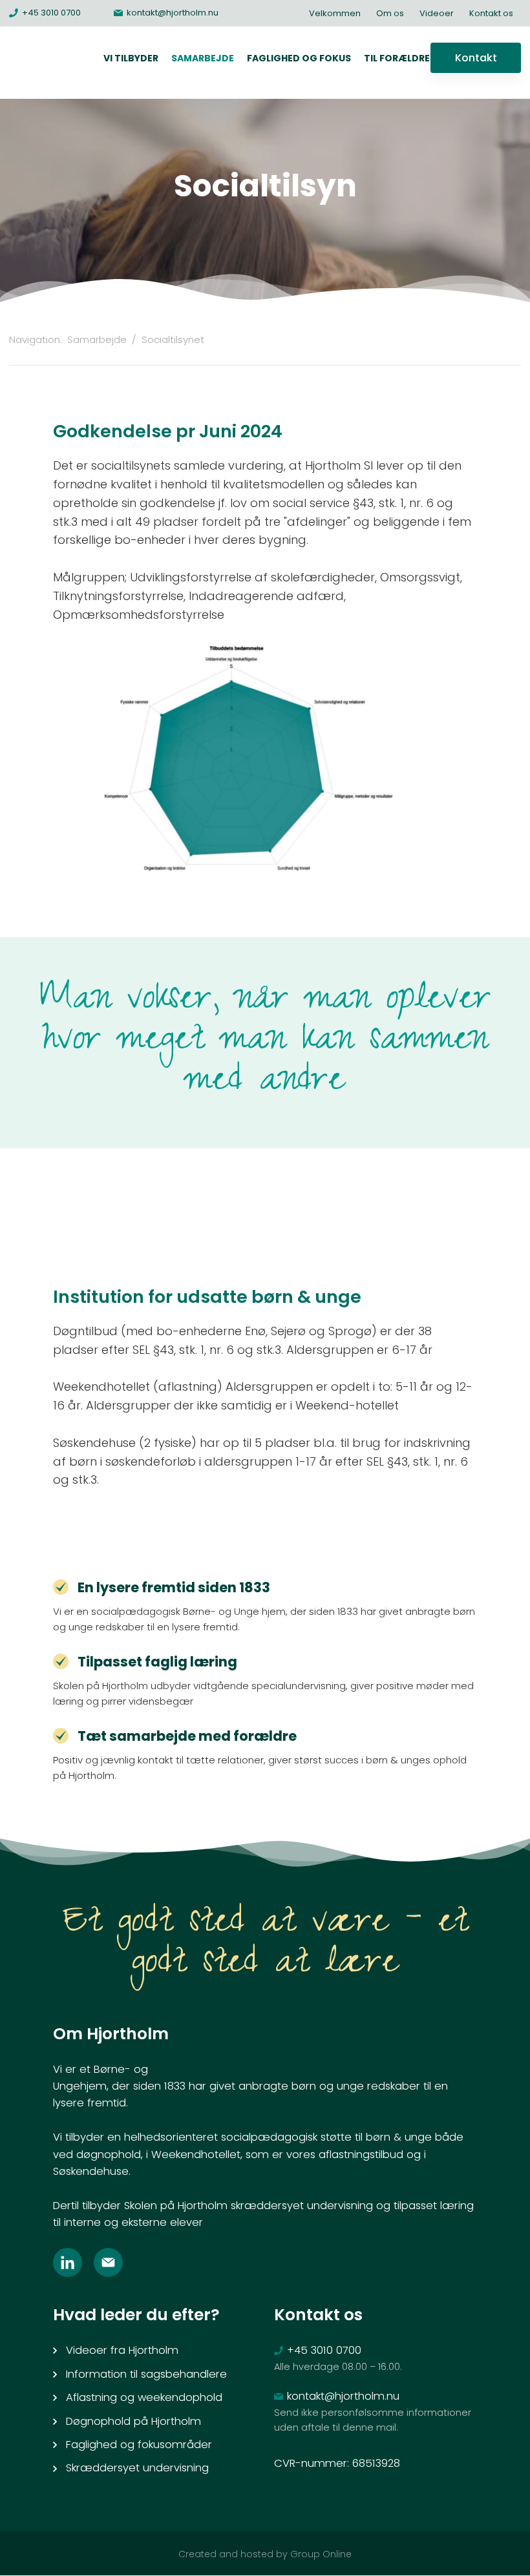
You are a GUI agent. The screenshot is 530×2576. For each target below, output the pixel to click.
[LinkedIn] (73, 2262)
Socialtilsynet (173, 339)
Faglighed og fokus (299, 58)
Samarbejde (203, 58)
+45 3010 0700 (324, 2350)
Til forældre (397, 58)
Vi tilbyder (131, 58)
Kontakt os (491, 13)
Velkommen (335, 13)
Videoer (437, 13)
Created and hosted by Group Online (265, 2554)
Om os (390, 13)
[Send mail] (114, 2262)
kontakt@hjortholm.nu (343, 2396)
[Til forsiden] (44, 63)
